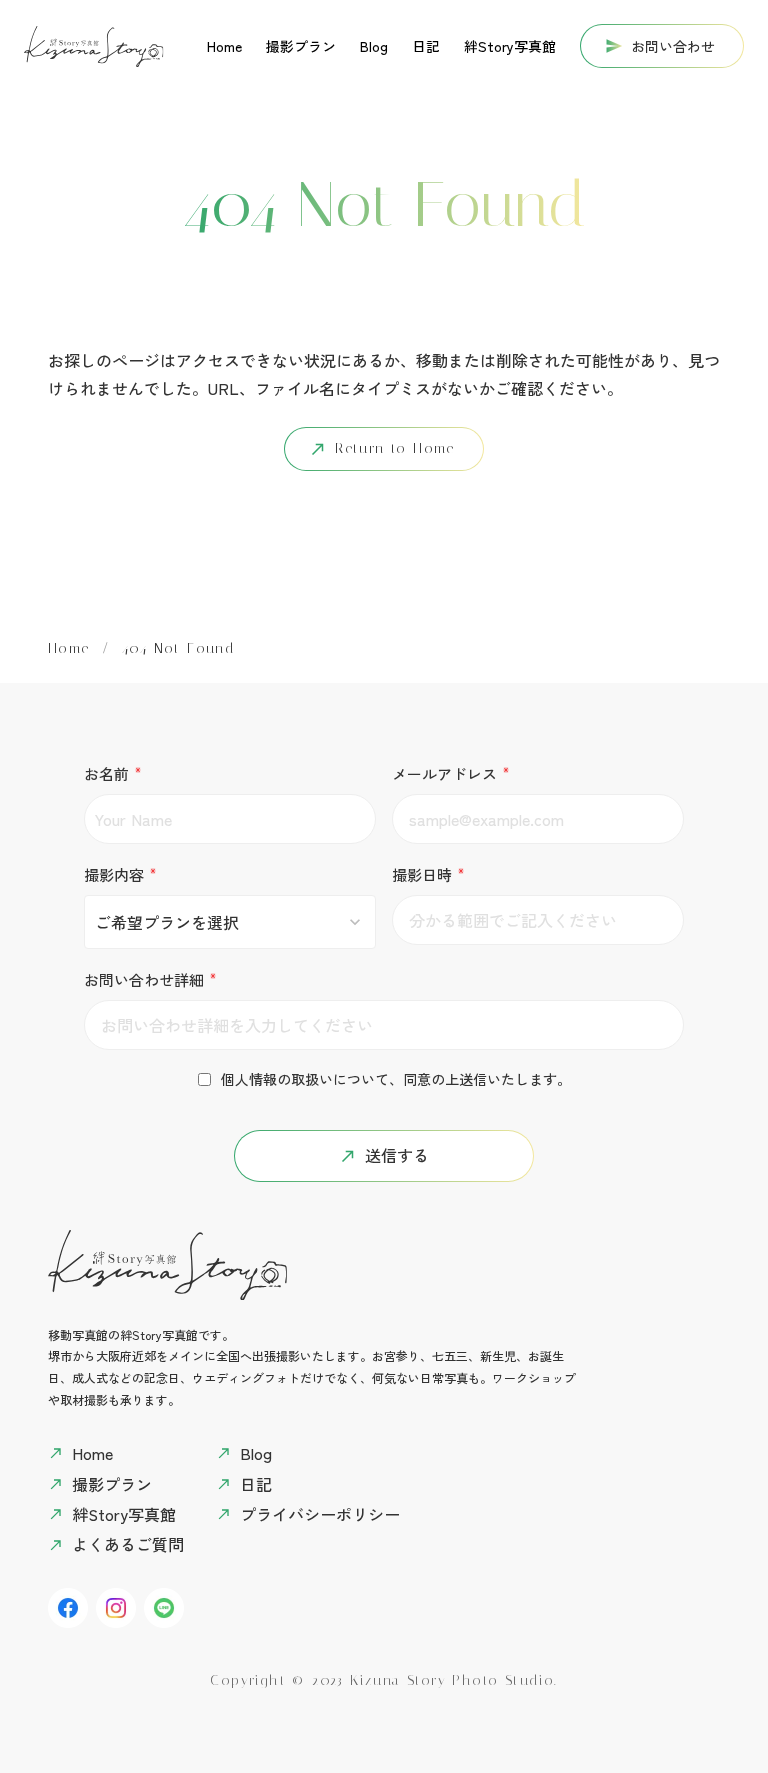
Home (69, 648)
